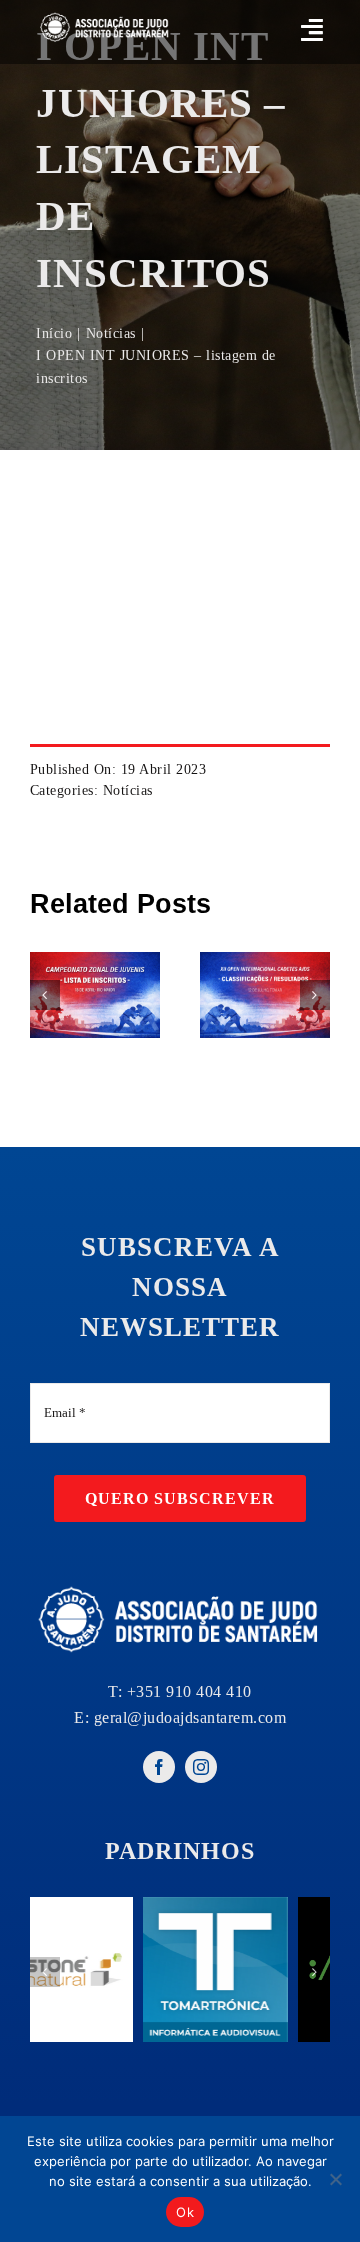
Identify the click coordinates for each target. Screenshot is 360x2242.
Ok (185, 2212)
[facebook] (159, 1767)
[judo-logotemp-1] (105, 16)
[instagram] (201, 1767)
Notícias (128, 790)
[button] (45, 995)
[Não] (335, 2179)
